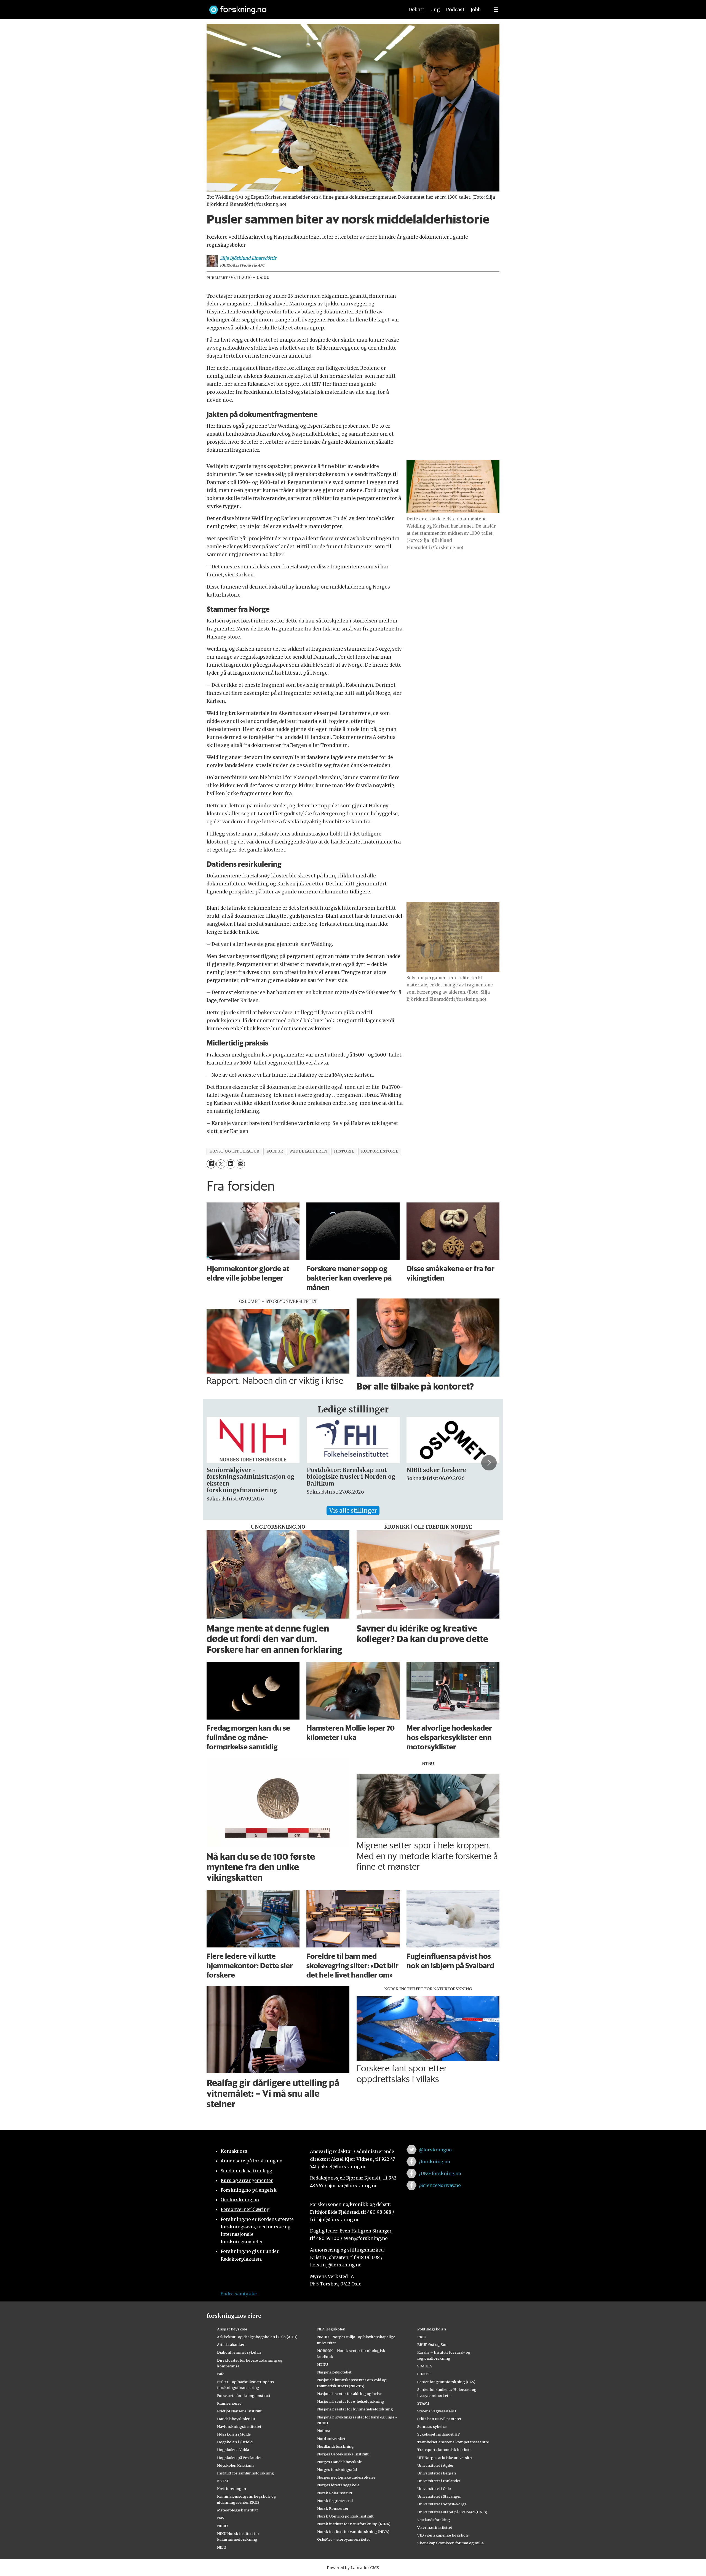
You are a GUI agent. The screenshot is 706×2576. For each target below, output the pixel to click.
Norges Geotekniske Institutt (343, 2454)
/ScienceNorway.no (440, 2185)
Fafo (221, 2374)
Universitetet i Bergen (437, 2473)
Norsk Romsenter (333, 2508)
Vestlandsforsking (434, 2520)
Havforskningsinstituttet (239, 2426)
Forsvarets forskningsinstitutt (244, 2396)
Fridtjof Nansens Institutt (239, 2411)
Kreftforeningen (232, 2489)
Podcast (455, 10)
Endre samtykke (239, 2294)
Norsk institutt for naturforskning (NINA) (354, 2524)
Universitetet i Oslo (434, 2489)
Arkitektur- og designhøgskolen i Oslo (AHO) (257, 2337)
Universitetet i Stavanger (439, 2496)
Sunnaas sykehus (432, 2426)
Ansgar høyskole (232, 2329)
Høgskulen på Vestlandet (239, 2458)
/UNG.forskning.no (440, 2173)
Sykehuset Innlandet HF (438, 2434)
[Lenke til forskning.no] (301, 7)
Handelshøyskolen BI (236, 2419)
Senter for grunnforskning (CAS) (446, 2382)
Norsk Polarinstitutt (335, 2493)
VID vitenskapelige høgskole (443, 2535)
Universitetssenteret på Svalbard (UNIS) (452, 2512)
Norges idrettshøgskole (338, 2485)
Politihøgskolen (432, 2329)
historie (344, 1151)
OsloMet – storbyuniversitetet (343, 2539)
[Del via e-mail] (240, 1164)
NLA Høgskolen (331, 2329)
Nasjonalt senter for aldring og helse (349, 2394)
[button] (217, 1463)
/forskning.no (434, 2162)
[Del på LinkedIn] (230, 1164)
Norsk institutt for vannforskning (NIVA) (353, 2532)
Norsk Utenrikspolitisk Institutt (345, 2516)
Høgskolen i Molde (234, 2434)
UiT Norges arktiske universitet (445, 2458)
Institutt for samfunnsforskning (246, 2473)
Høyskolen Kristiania (236, 2465)
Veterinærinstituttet (435, 2527)
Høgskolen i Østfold (235, 2442)
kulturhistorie (380, 1151)
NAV (221, 2518)
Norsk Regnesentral (335, 2501)
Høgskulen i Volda (233, 2450)
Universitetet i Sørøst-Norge (442, 2504)
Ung (435, 10)
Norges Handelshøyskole (339, 2462)
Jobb (476, 10)
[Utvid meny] (496, 10)
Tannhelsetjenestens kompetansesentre (453, 2442)
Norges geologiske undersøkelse (346, 2477)
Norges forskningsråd (337, 2469)
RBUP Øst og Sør (432, 2345)
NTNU (323, 2364)
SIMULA (425, 2366)
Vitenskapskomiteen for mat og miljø (450, 2543)
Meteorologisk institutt (238, 2510)
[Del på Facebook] (211, 1164)
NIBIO (222, 2526)
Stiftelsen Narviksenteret (439, 2419)
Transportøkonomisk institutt (444, 2450)
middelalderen (309, 1151)
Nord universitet (331, 2439)
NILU (222, 2547)
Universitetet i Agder (435, 2465)
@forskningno (435, 2150)
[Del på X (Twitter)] (221, 1164)
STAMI (423, 2403)
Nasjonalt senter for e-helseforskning (351, 2401)
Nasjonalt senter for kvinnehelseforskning (355, 2409)
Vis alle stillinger (353, 1511)
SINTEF (424, 2374)
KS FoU (223, 2481)
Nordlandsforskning (335, 2446)
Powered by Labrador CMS (353, 2568)
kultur (275, 1151)
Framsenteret (229, 2403)
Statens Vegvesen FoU (437, 2411)
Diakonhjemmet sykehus (239, 2352)
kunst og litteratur (234, 1151)
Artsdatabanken (231, 2345)
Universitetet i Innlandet (439, 2481)
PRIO (422, 2337)
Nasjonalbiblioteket (334, 2372)
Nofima (324, 2431)
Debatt (416, 10)
